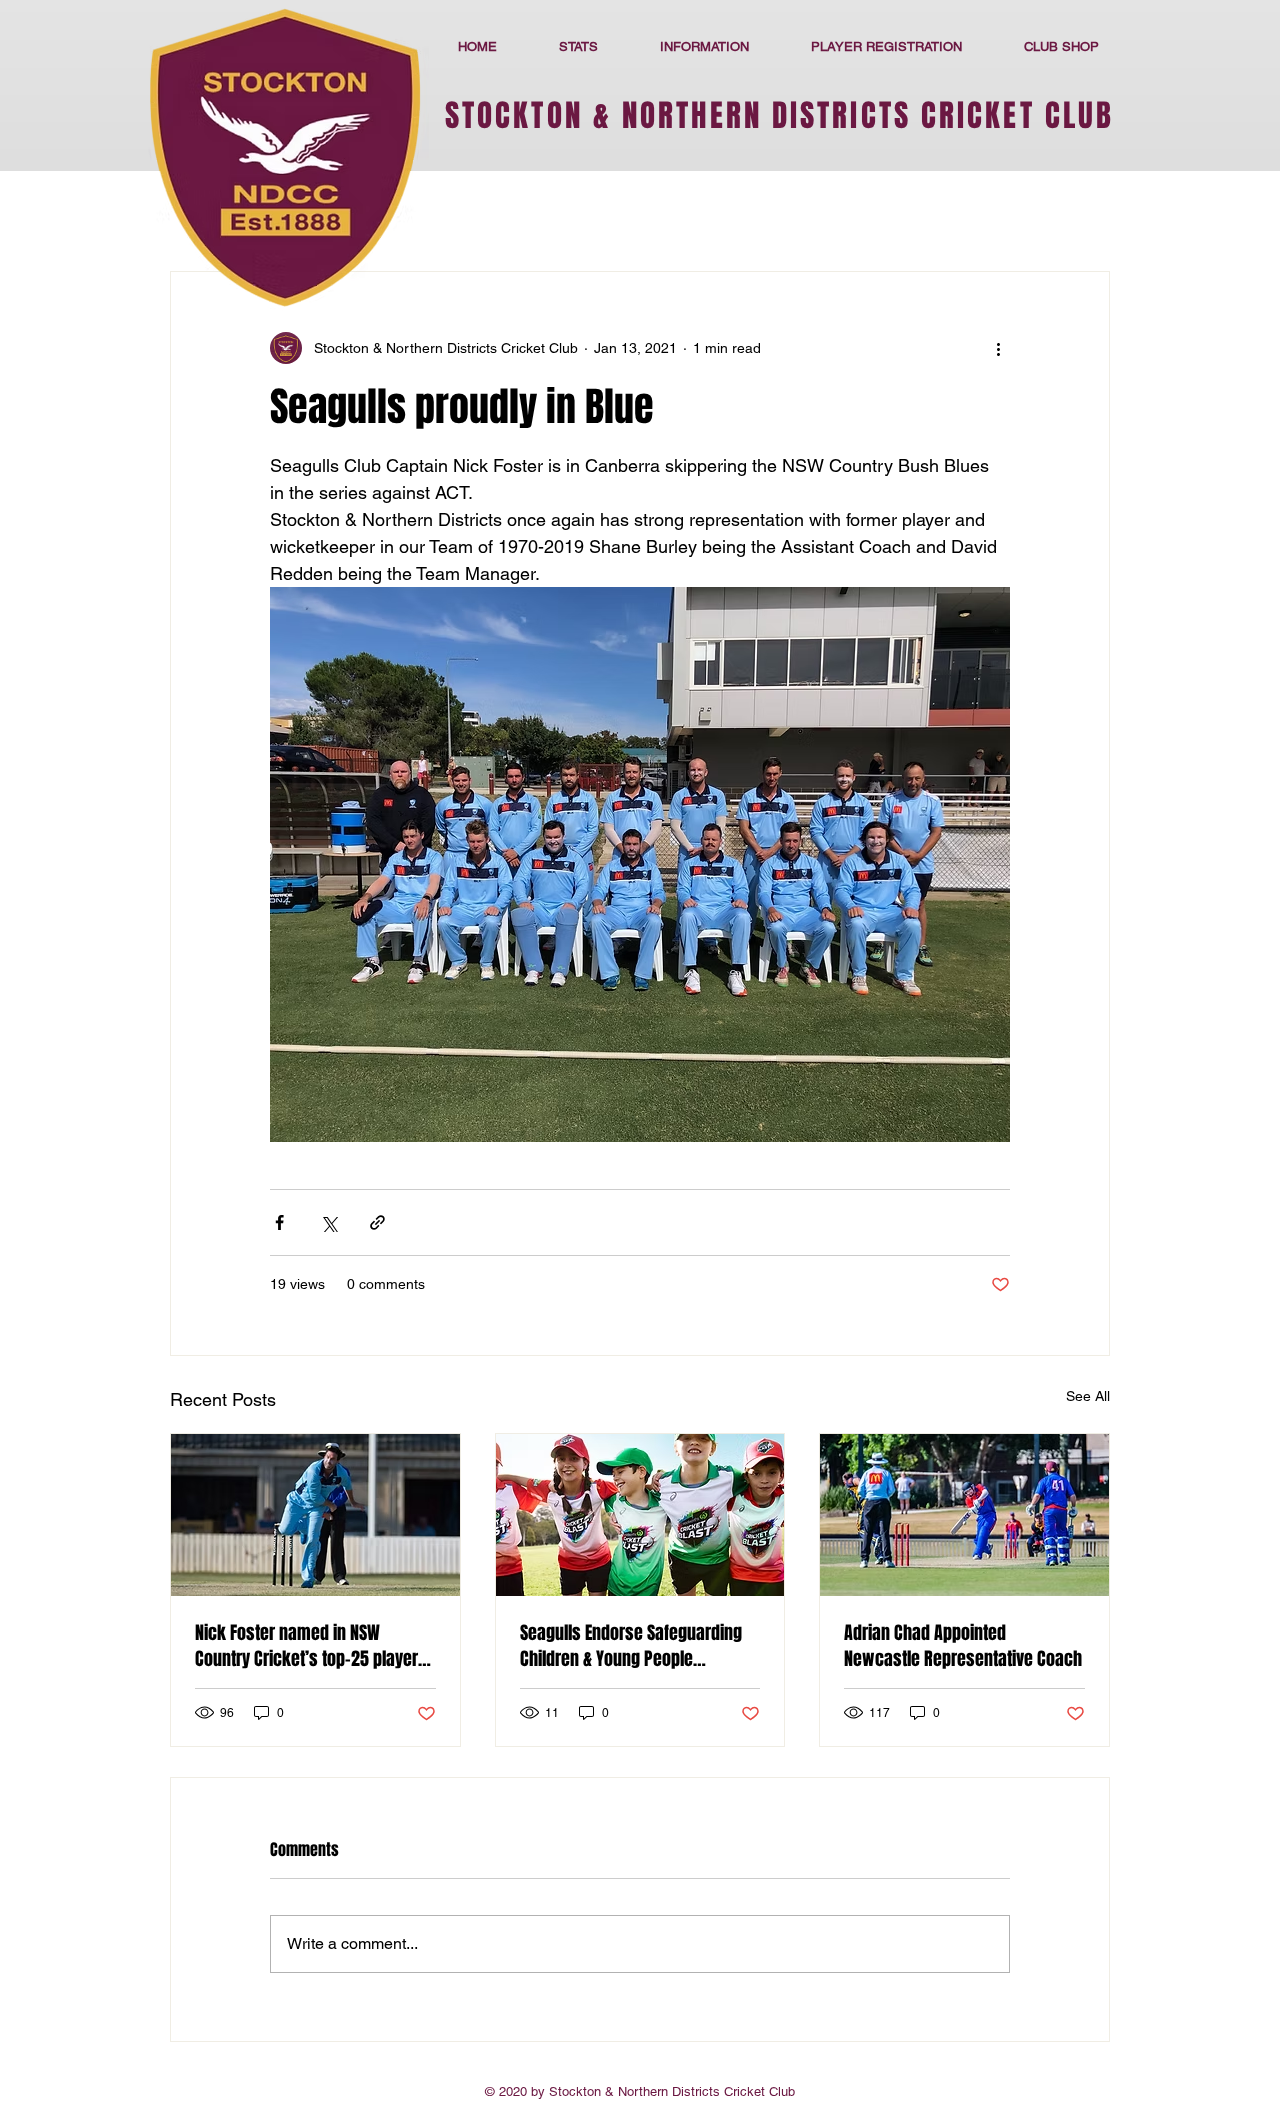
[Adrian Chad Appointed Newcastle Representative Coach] (964, 1515)
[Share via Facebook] (279, 1222)
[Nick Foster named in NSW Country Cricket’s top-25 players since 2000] (315, 1515)
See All (1088, 1396)
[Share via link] (377, 1222)
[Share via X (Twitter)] (328, 1222)
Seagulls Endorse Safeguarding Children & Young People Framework (631, 1646)
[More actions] (998, 348)
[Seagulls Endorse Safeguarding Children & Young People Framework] (640, 1515)
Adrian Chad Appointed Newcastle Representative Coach (963, 1646)
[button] (704, 46)
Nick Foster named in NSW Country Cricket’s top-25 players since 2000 (311, 1646)
